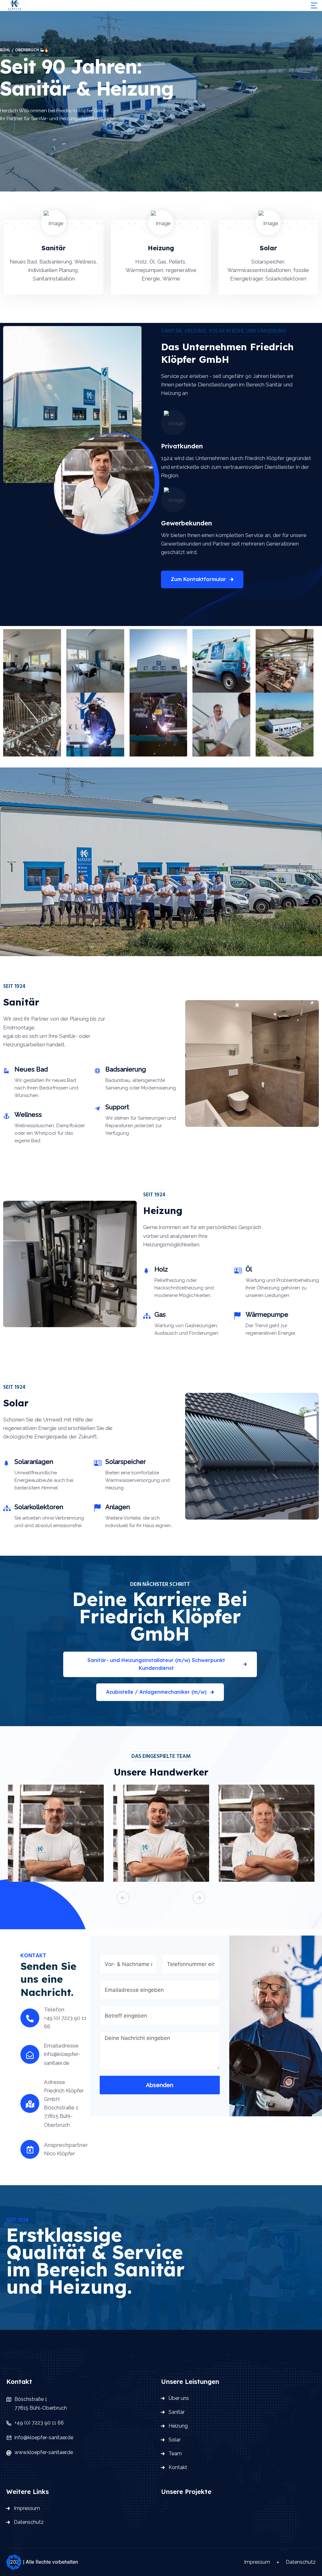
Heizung (178, 2426)
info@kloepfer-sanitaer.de (44, 2438)
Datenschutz (29, 2522)
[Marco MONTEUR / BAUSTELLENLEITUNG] (56, 1836)
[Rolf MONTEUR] (266, 1836)
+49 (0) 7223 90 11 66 (39, 2423)
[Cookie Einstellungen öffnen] (14, 2562)
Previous (123, 1898)
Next (199, 1898)
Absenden (160, 2085)
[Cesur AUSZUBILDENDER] (161, 1836)
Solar (175, 2440)
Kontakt (178, 2467)
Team (175, 2454)
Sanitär (177, 2412)
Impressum (27, 2508)
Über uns (179, 2398)
